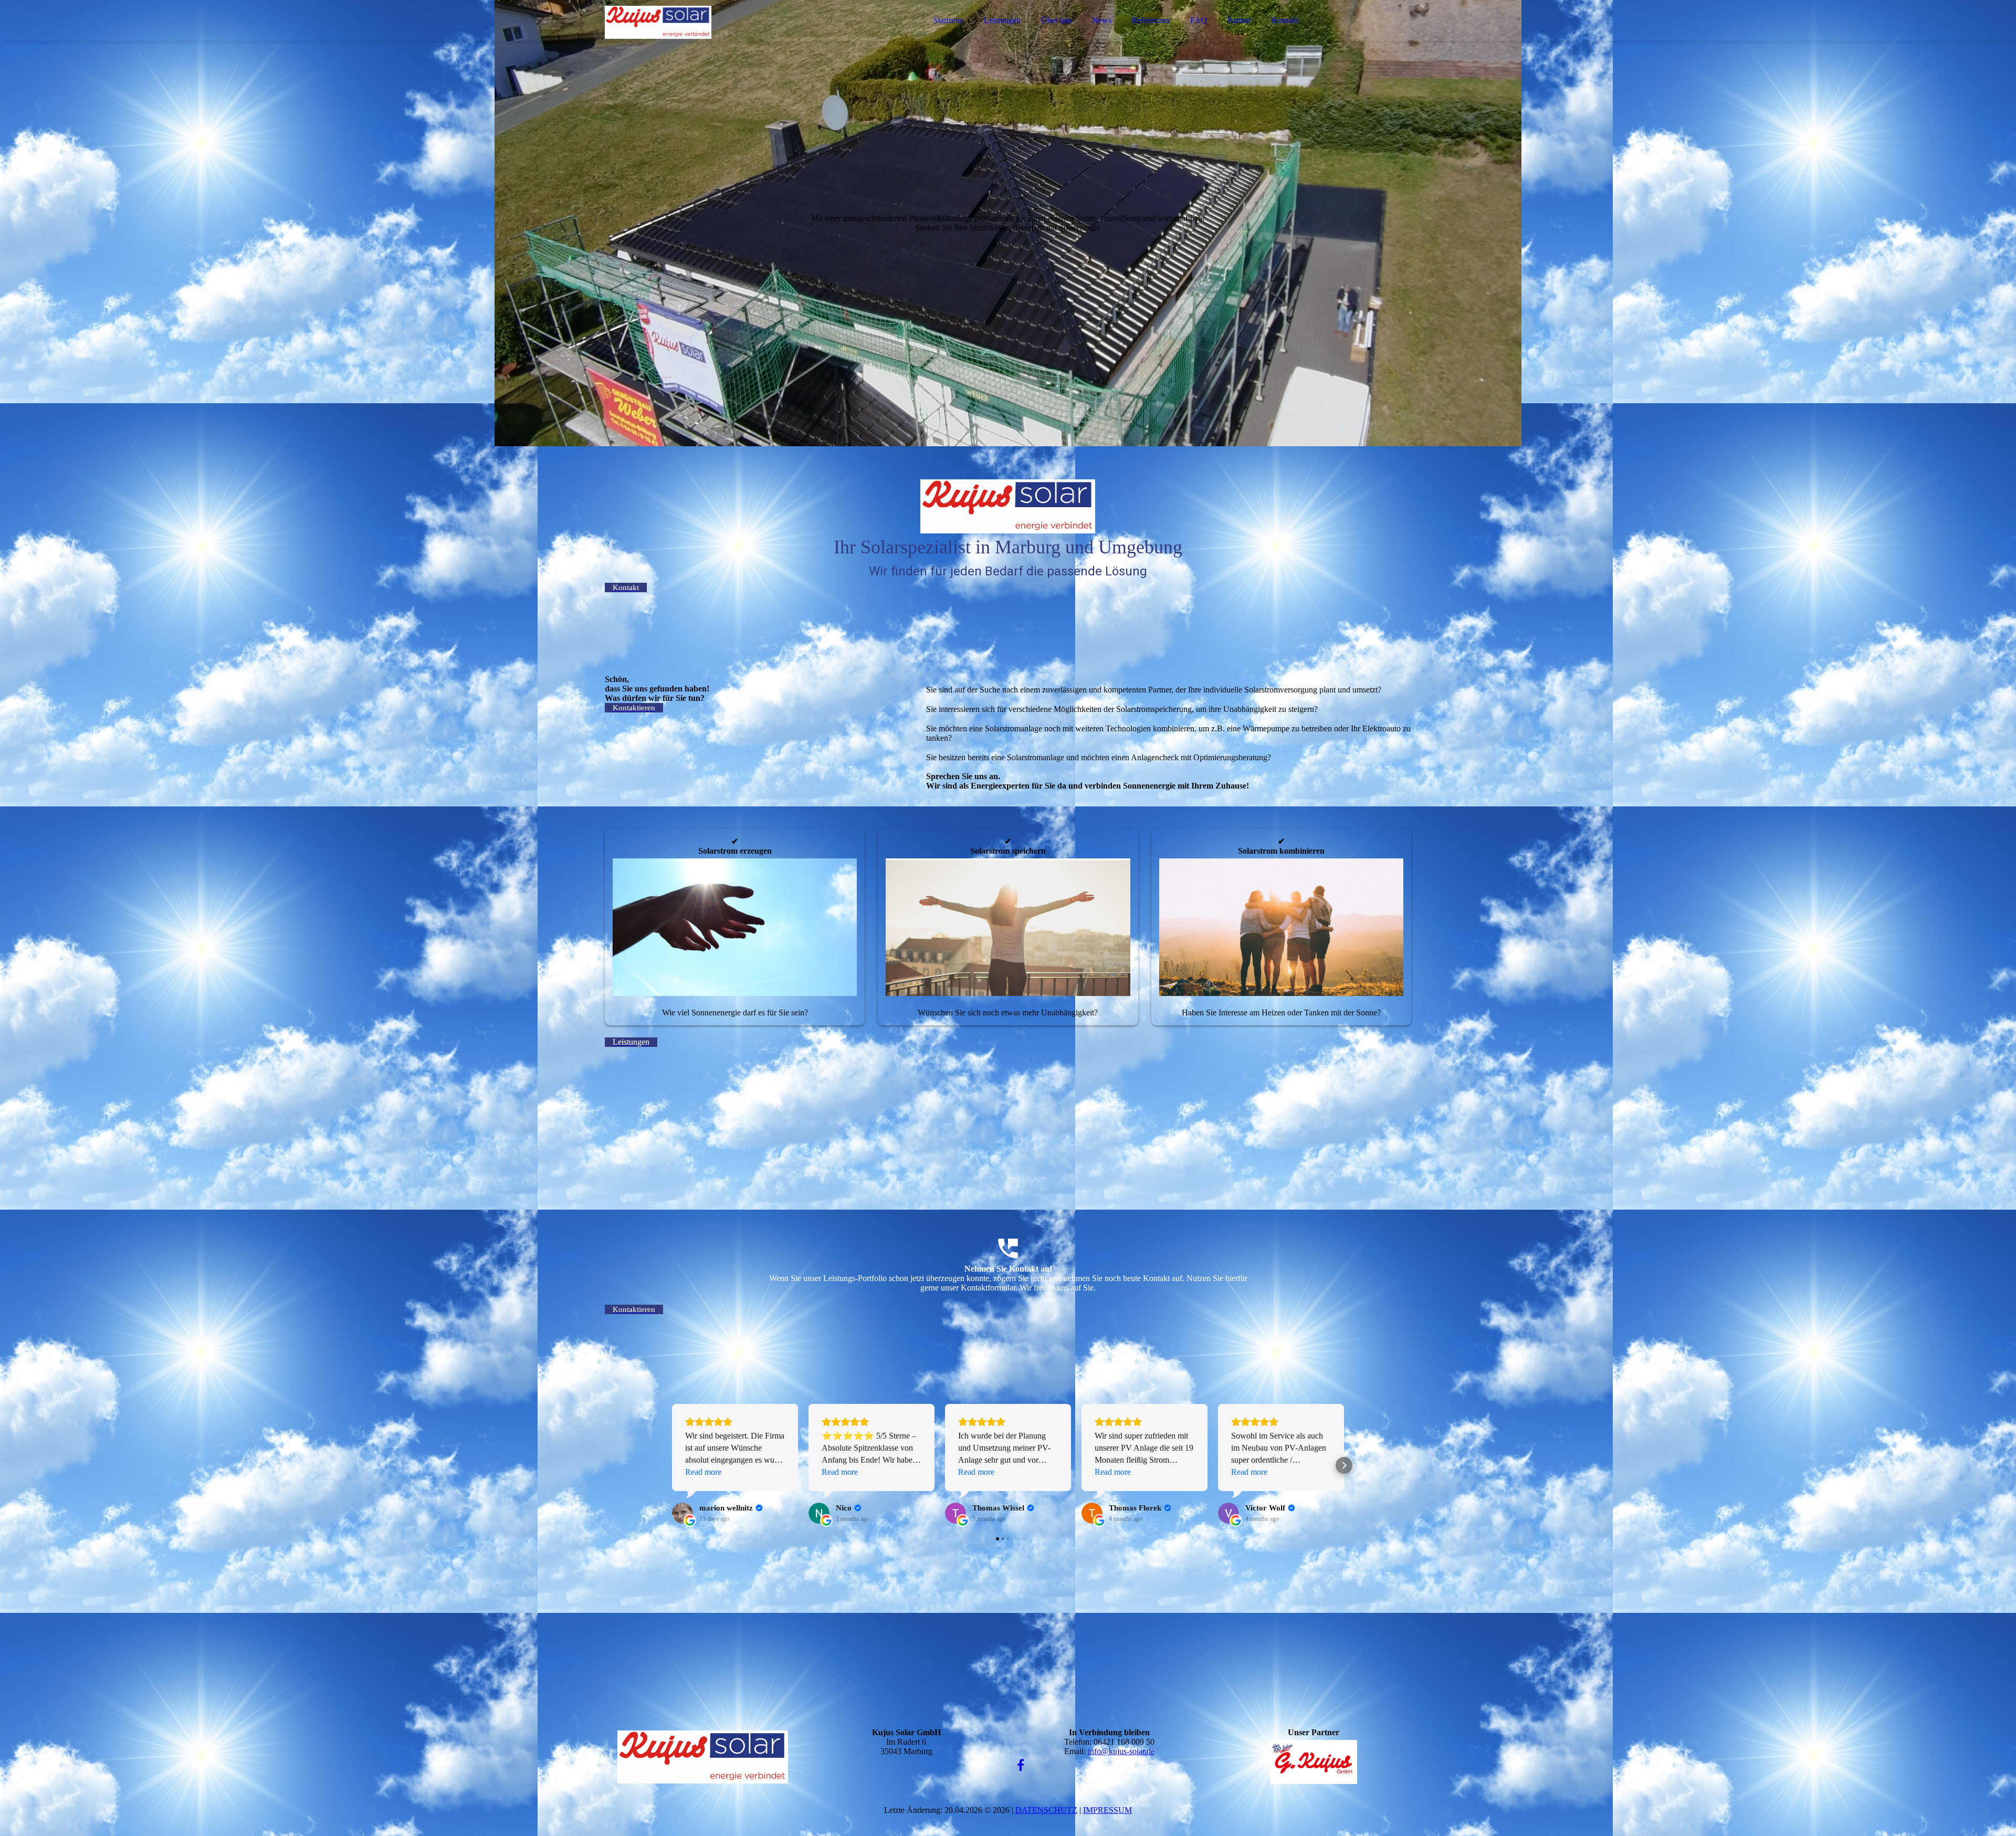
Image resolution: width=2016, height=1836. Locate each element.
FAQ (1199, 20)
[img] (697, 37)
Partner (1239, 20)
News (1102, 20)
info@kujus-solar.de (1121, 1751)
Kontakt (1285, 20)
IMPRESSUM (1107, 1810)
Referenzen (1151, 20)
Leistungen (1002, 20)
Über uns (1056, 20)
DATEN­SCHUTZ (1046, 1810)
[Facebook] (1021, 1766)
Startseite (948, 20)
